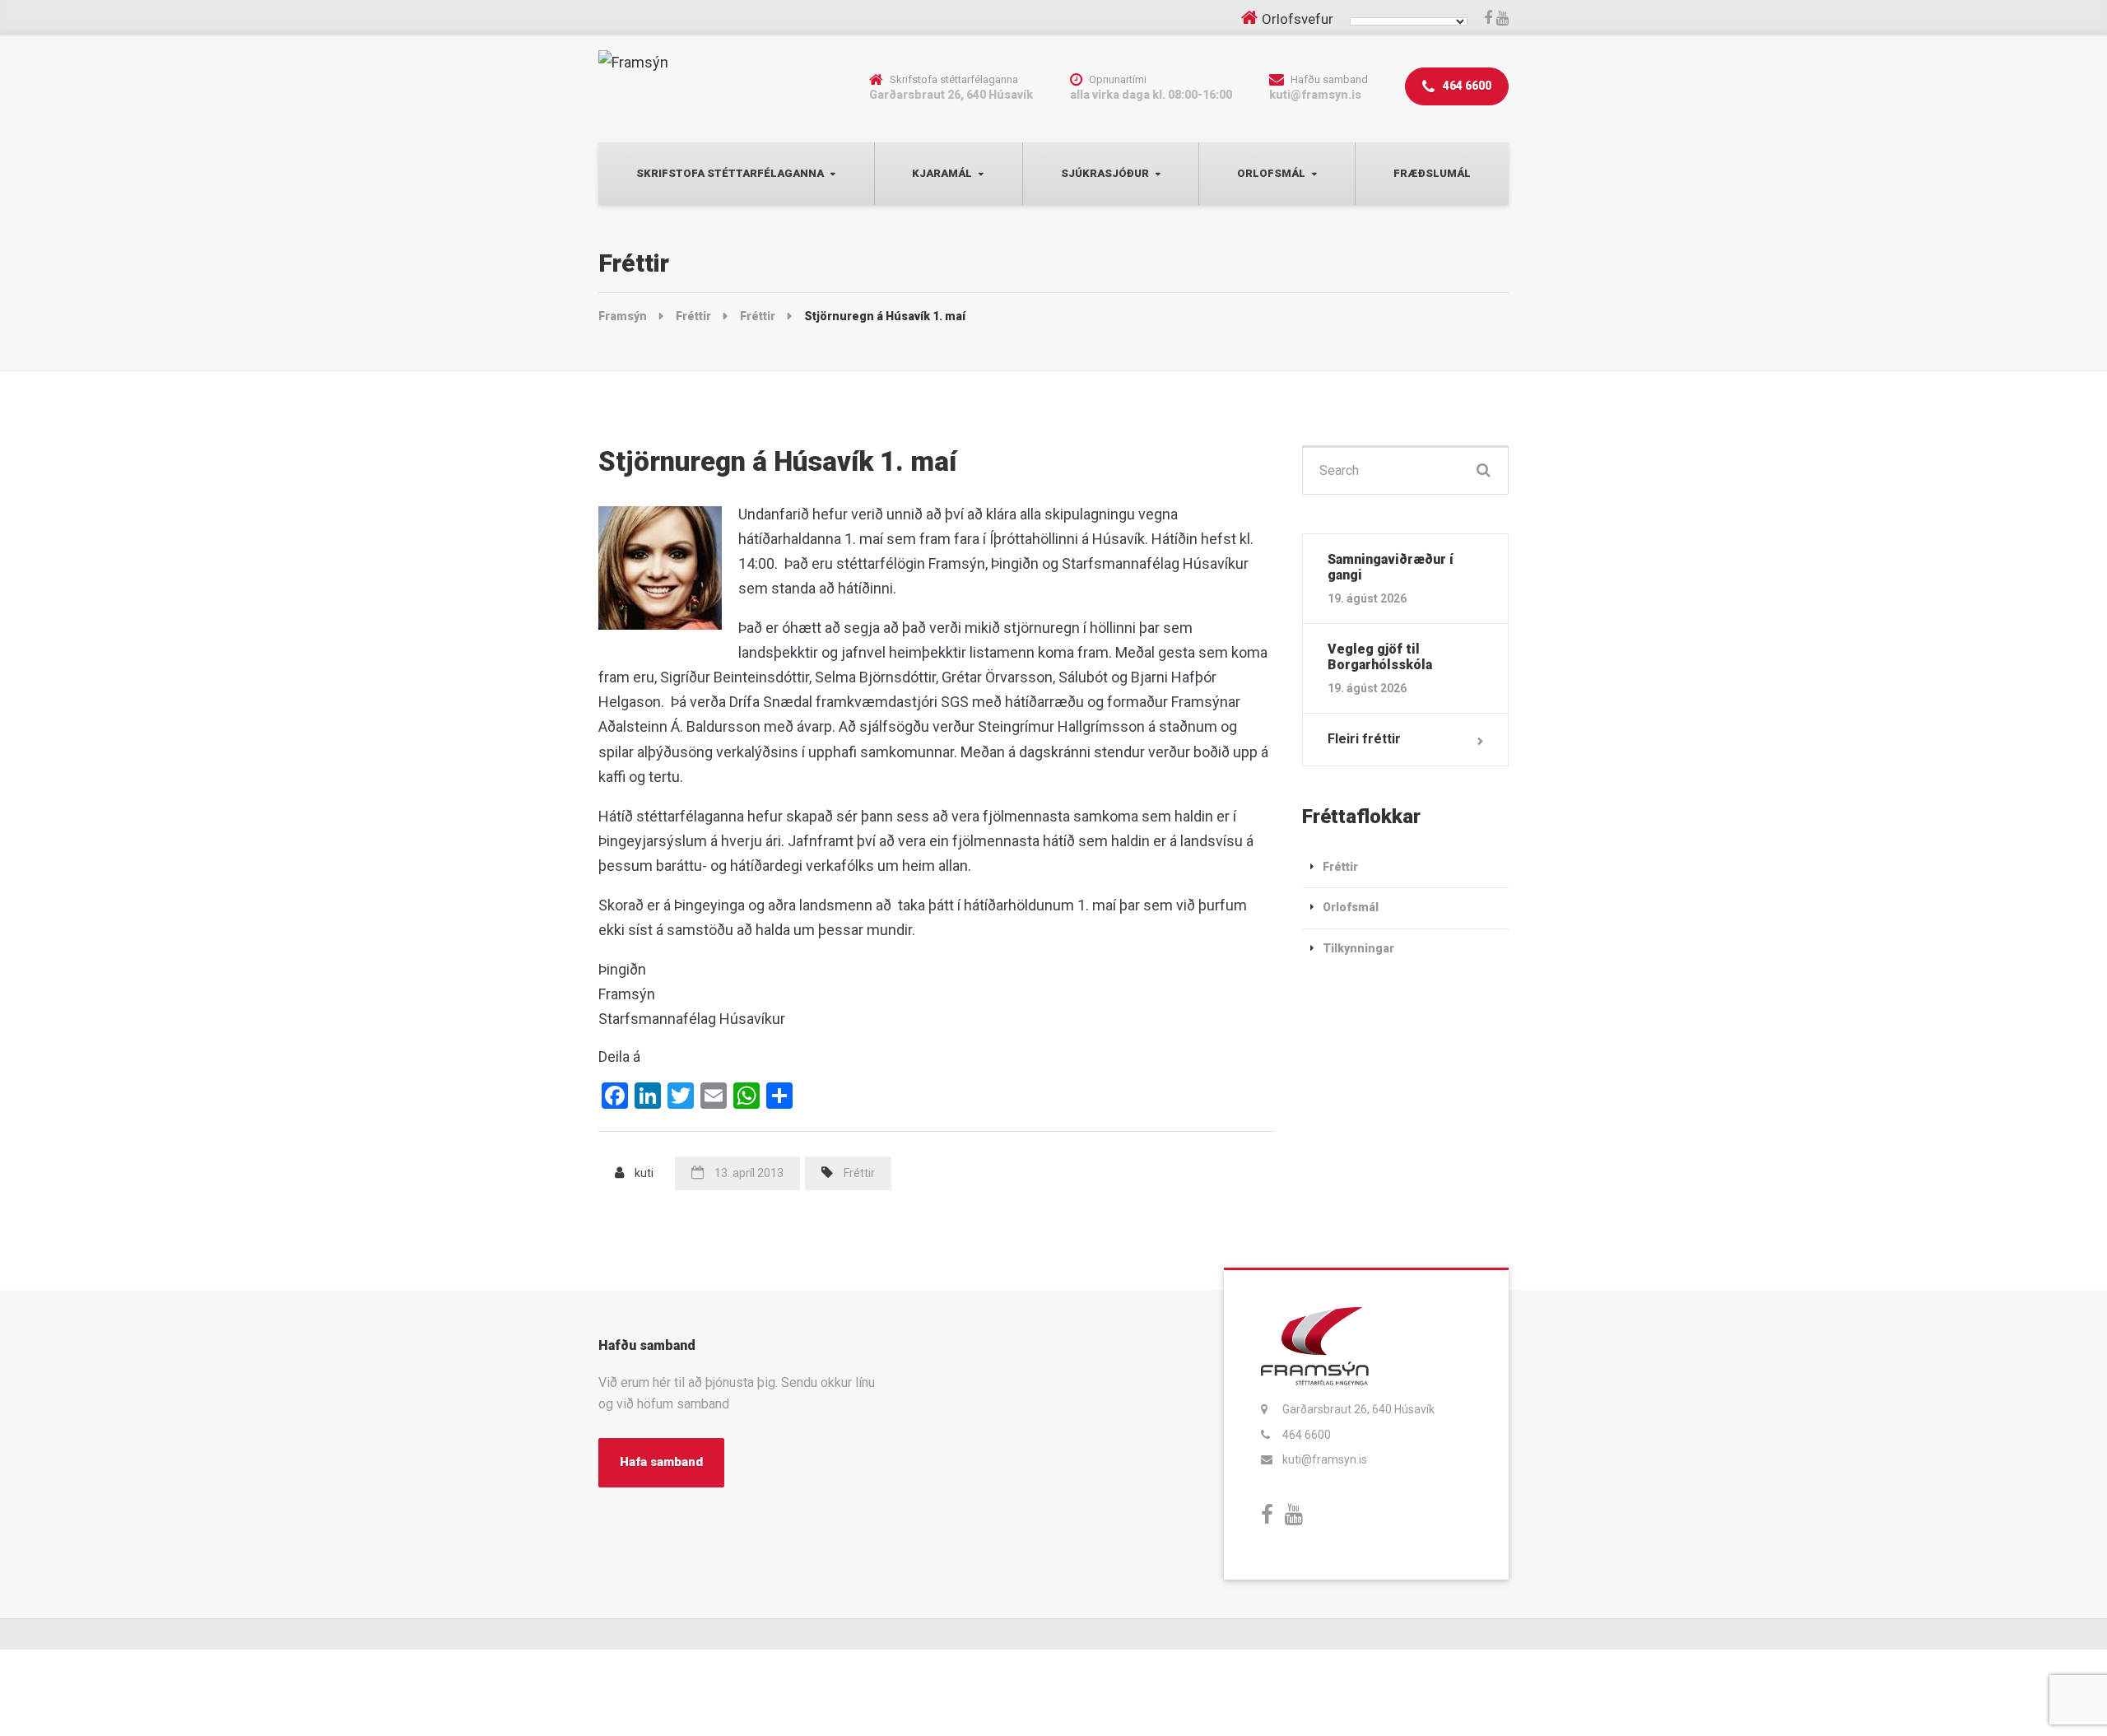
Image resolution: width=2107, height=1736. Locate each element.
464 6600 (1466, 86)
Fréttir (859, 1173)
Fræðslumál (1432, 173)
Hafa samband (661, 1462)
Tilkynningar (1358, 948)
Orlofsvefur (1298, 19)
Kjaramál (942, 173)
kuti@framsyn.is (1325, 1459)
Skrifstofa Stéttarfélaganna (730, 173)
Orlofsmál (1271, 173)
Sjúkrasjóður (1105, 173)
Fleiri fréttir (1364, 739)
